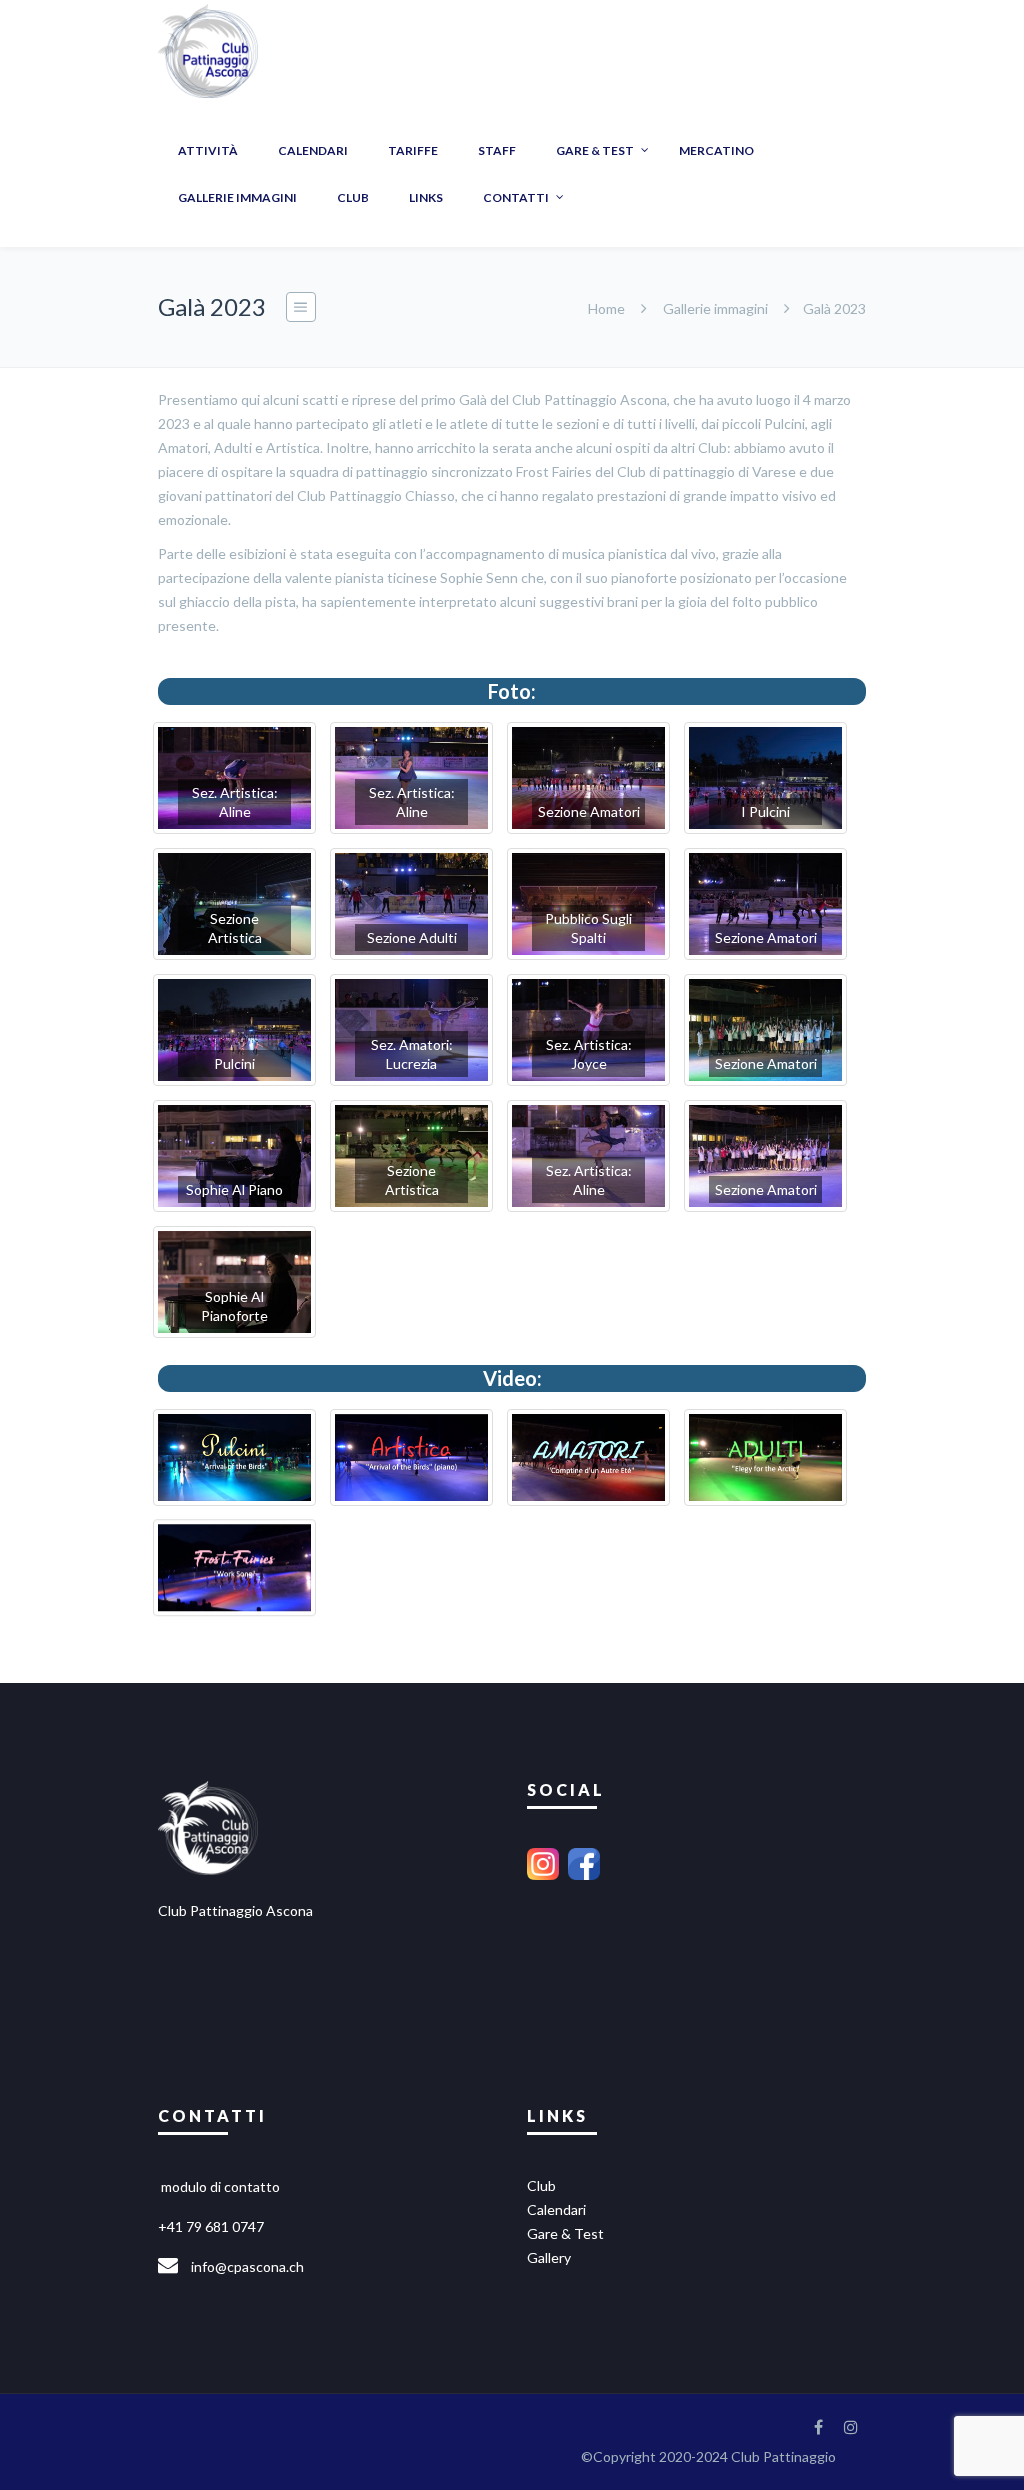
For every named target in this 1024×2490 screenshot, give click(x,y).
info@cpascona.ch (247, 2266)
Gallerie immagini (715, 308)
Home (606, 308)
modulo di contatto (220, 2186)
